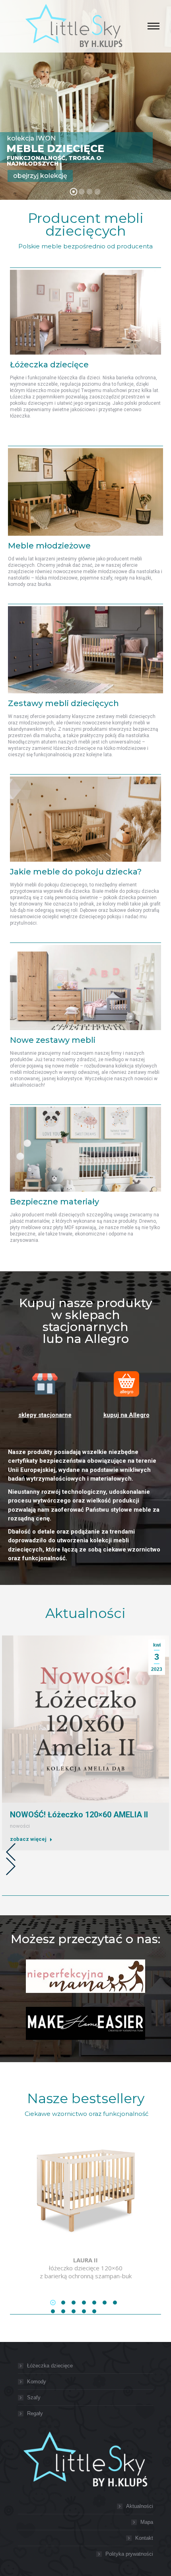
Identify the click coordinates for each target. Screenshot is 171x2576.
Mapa (147, 2522)
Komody (37, 2382)
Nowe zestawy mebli (53, 1040)
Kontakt (144, 2538)
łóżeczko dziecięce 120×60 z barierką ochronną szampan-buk (86, 2268)
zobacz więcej (28, 1839)
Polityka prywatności (129, 2554)
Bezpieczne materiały (54, 1202)
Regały (35, 2413)
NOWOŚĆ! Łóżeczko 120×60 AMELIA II (79, 1815)
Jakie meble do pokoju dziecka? (76, 872)
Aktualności (140, 2506)
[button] (9, 1850)
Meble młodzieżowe (49, 546)
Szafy (34, 2397)
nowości (20, 1826)
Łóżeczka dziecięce (49, 365)
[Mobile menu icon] (154, 26)
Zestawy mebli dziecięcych (63, 703)
